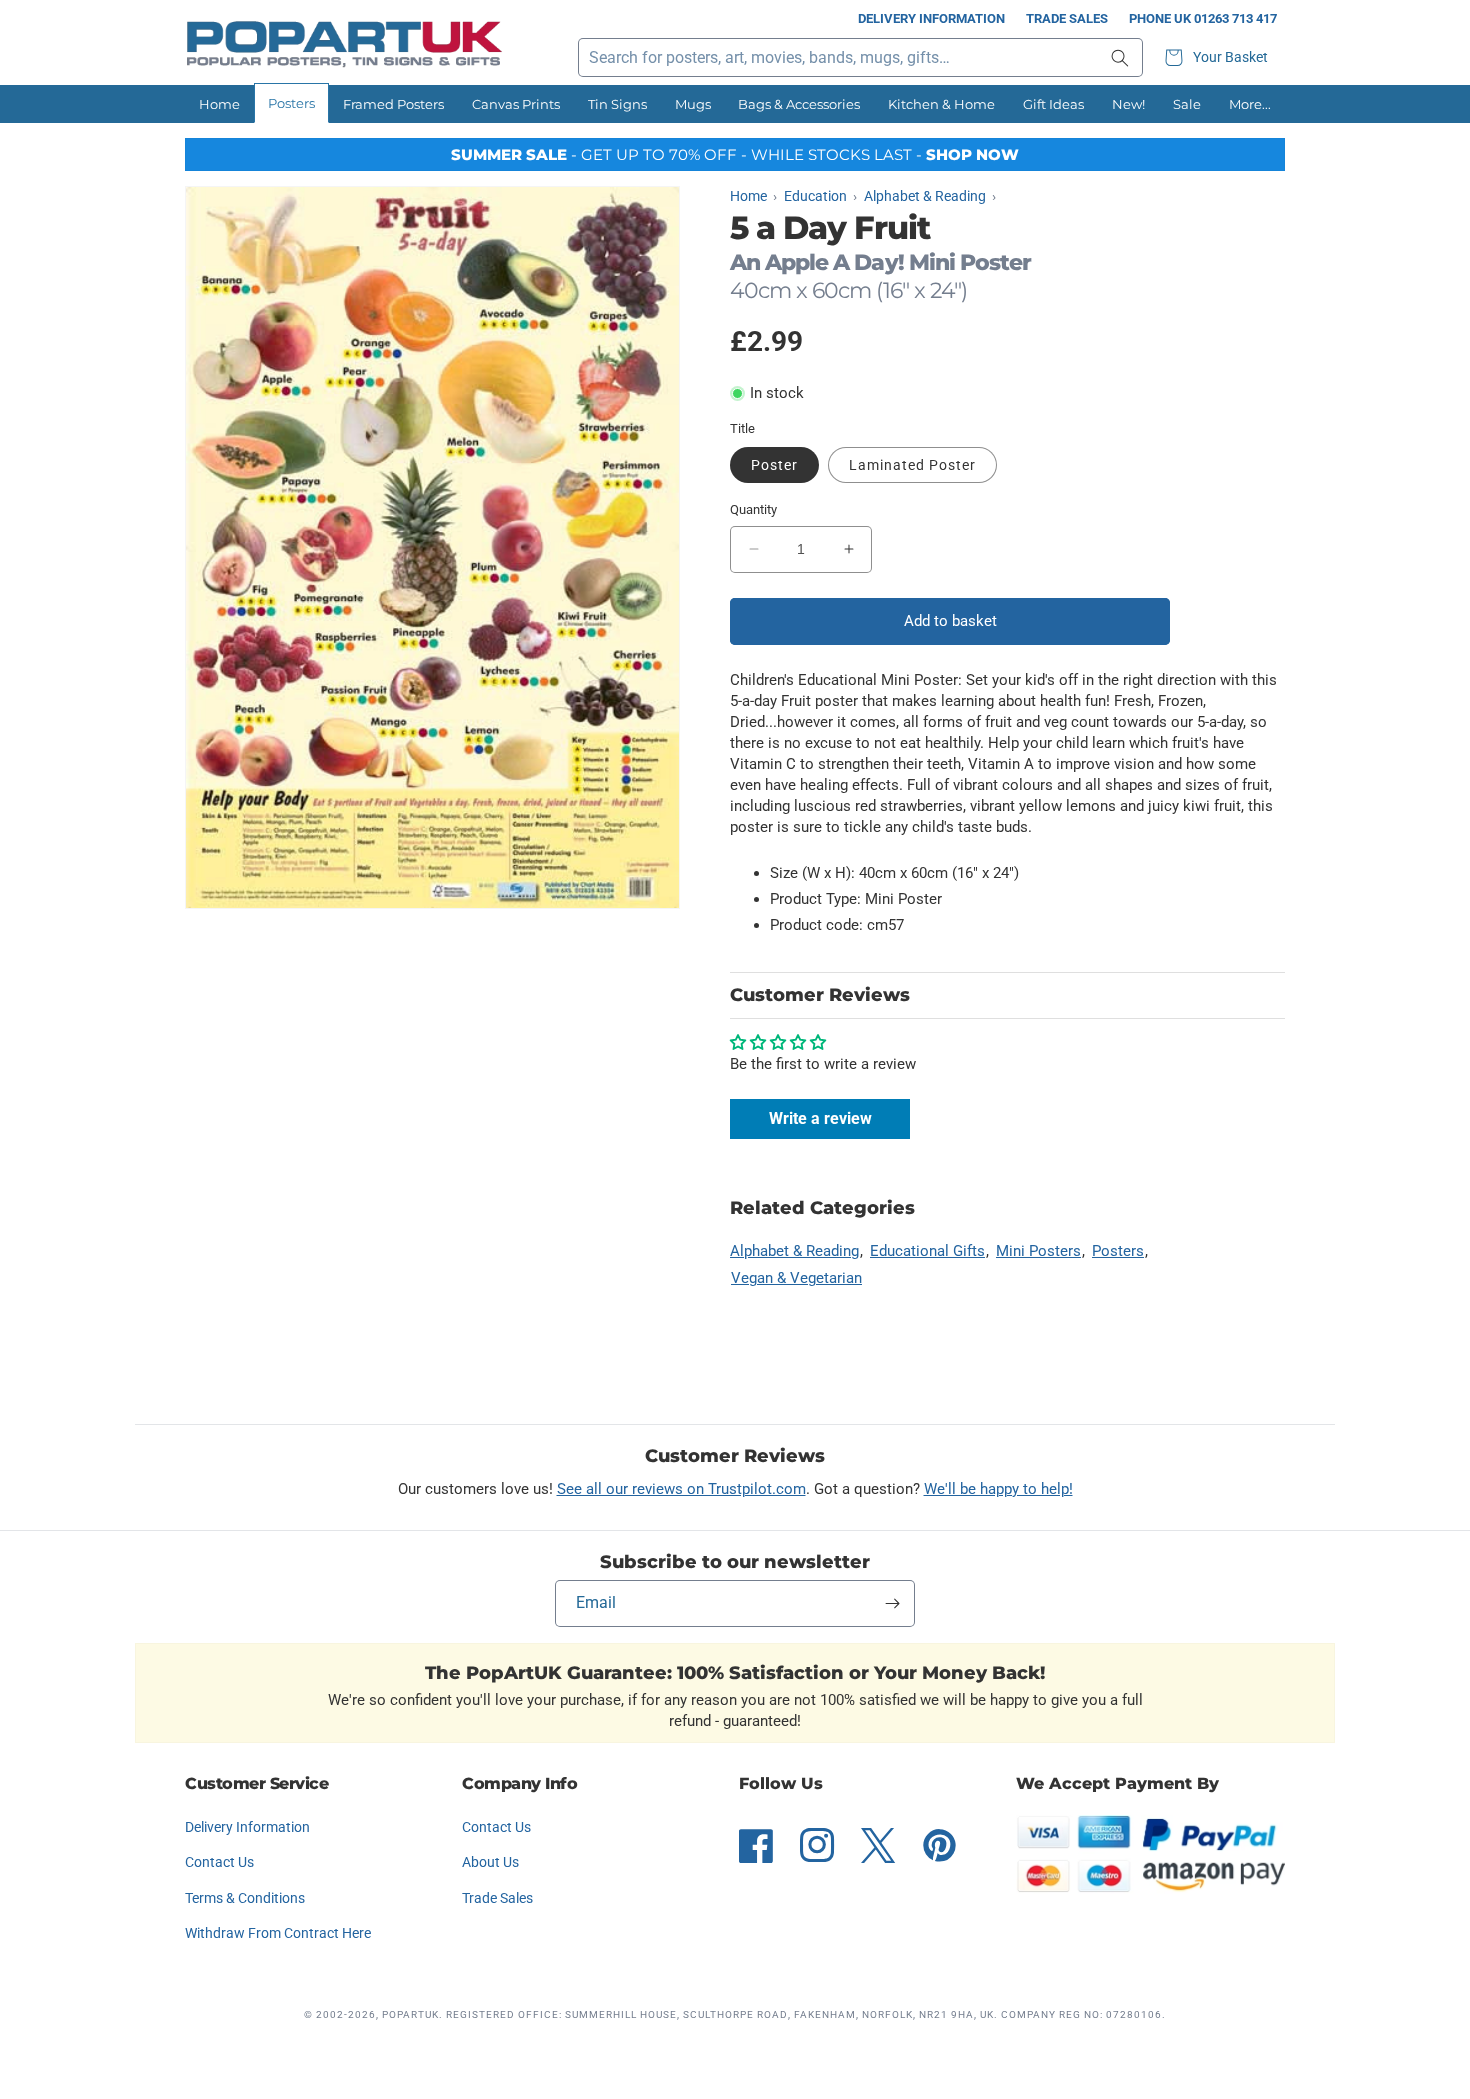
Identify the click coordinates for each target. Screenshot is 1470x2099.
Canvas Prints (516, 104)
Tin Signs (617, 104)
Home (219, 104)
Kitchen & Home (941, 104)
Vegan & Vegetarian (796, 1278)
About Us (490, 1862)
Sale (1187, 104)
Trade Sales (1067, 18)
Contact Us (219, 1862)
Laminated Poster (912, 465)
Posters (291, 103)
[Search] (1120, 57)
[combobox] (860, 57)
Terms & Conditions (245, 1898)
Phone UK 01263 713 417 (1203, 18)
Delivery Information (931, 18)
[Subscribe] (892, 1603)
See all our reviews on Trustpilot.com (681, 1489)
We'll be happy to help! (998, 1489)
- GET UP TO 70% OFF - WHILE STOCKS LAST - (735, 154)
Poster (774, 465)
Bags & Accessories (799, 104)
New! (1128, 104)
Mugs (693, 104)
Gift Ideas (1053, 104)
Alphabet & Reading (794, 1251)
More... (1250, 104)
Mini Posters (1038, 1251)
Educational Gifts (927, 1251)
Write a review (820, 1118)
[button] (1219, 57)
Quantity (753, 509)
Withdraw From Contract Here (278, 1933)
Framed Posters (393, 104)
